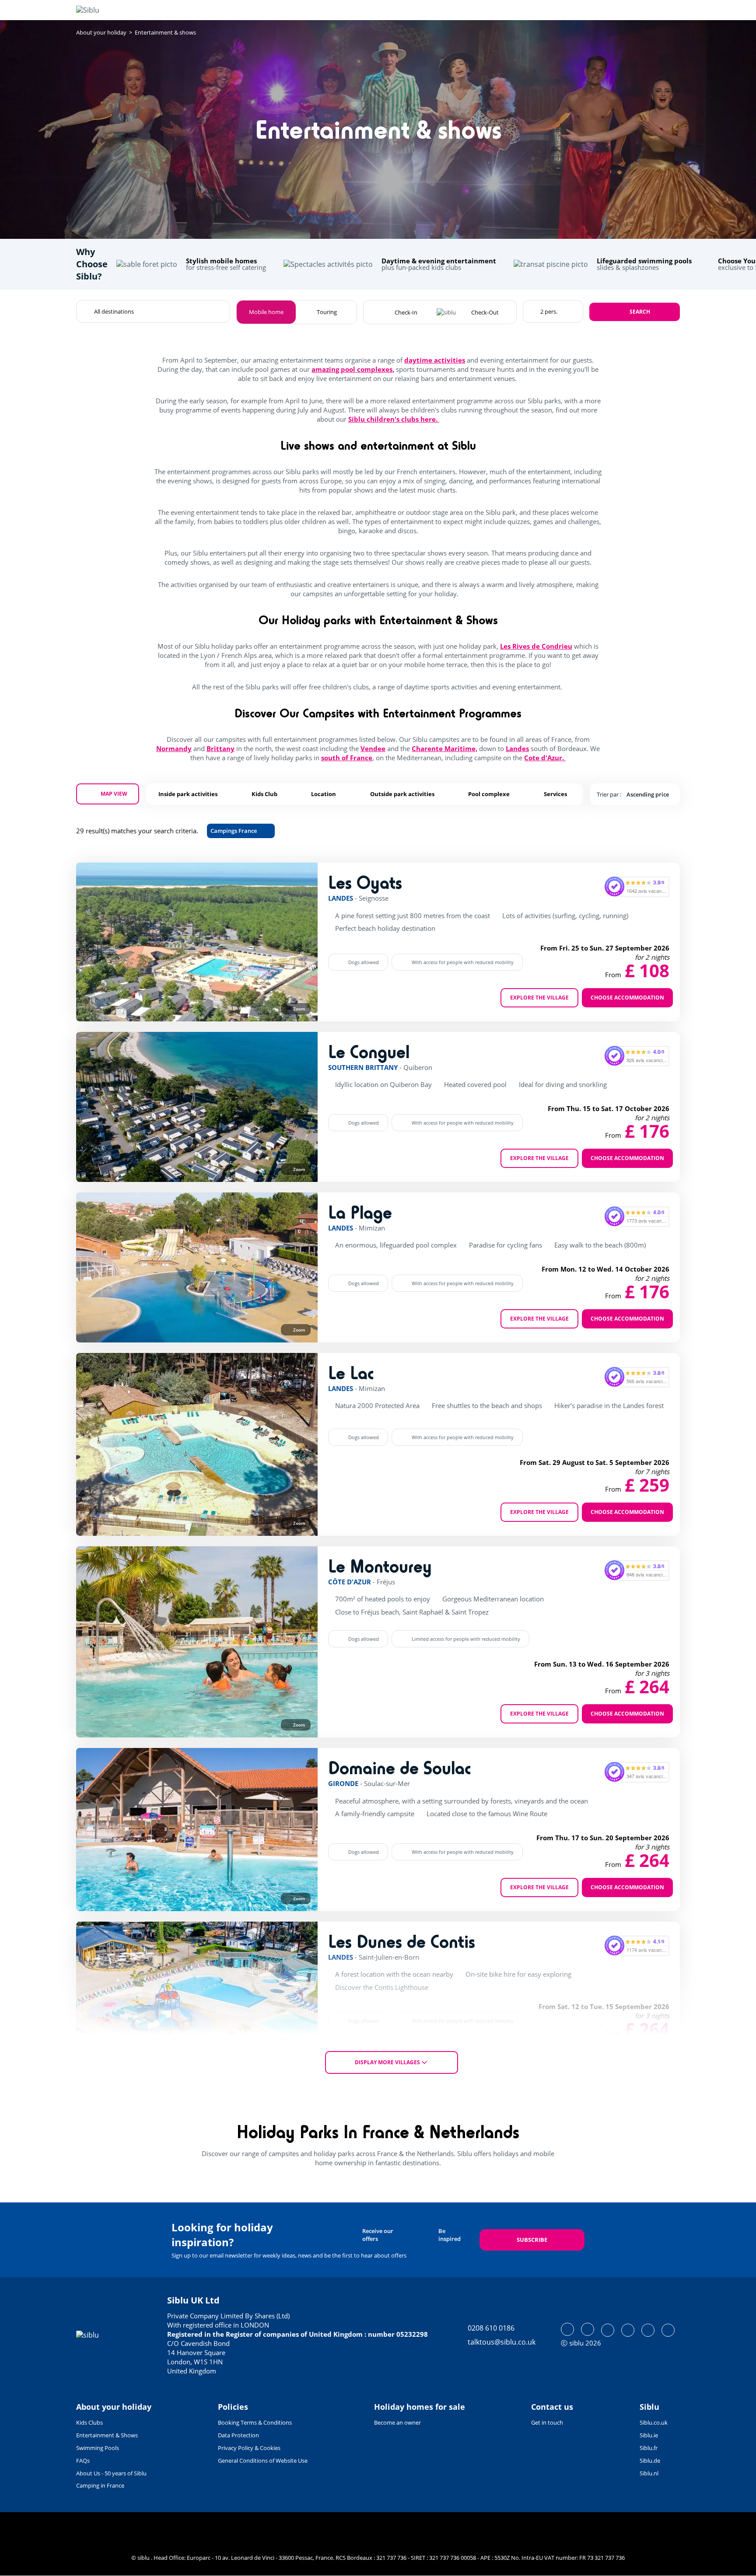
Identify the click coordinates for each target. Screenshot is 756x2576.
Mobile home (266, 312)
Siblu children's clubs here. (394, 419)
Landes (517, 748)
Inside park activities (188, 794)
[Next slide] (294, 942)
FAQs (83, 2461)
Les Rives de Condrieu (536, 646)
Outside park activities (402, 794)
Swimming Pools (98, 2448)
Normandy (174, 748)
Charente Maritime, (444, 748)
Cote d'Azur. (545, 758)
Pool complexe (489, 794)
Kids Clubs (89, 2422)
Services (555, 794)
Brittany (220, 748)
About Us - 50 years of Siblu (111, 2473)
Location (324, 794)
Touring (327, 312)
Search (640, 312)
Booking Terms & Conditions (255, 2422)
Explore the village (539, 998)
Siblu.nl (649, 2473)
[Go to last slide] (99, 942)
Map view (114, 794)
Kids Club (264, 794)
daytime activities (435, 360)
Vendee (373, 748)
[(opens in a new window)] (567, 2329)
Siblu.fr (649, 2448)
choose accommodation (627, 998)
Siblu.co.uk (654, 2422)
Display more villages (387, 2062)
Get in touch (547, 2422)
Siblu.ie (649, 2435)
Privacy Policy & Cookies (249, 2448)
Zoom (299, 1009)
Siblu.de (650, 2461)
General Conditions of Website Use (263, 2461)
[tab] (131, 1008)
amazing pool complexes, (353, 369)
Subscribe (532, 2240)
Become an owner (397, 2422)
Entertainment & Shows (107, 2435)
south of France (347, 758)
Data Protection (238, 2435)
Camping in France (100, 2485)
